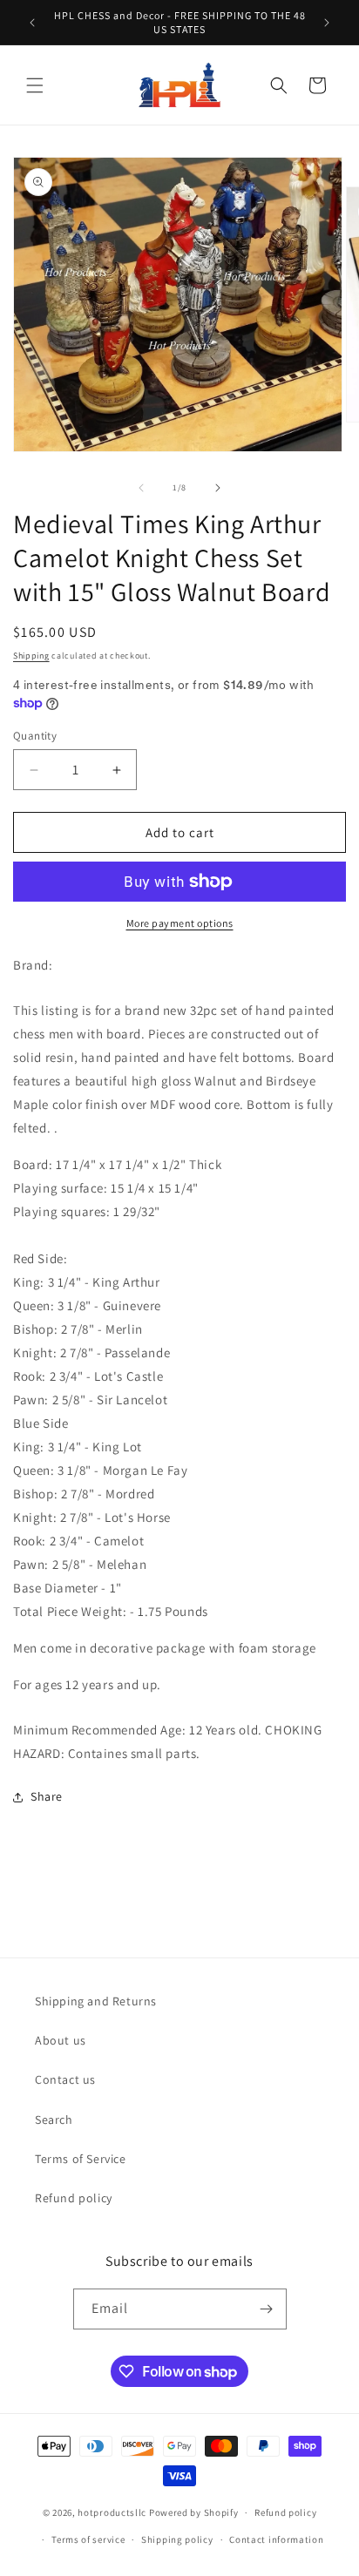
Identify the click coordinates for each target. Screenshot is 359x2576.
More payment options (180, 923)
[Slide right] (218, 488)
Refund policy (74, 2198)
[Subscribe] (267, 2309)
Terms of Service (81, 2159)
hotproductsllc (112, 2512)
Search (54, 2120)
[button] (35, 85)
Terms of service (88, 2539)
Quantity (35, 736)
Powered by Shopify (194, 2512)
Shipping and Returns (96, 2001)
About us (61, 2040)
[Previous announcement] (32, 23)
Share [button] (47, 1796)
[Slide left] (141, 488)
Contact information (276, 2539)
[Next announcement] (327, 23)
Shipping (31, 656)
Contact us (65, 2079)
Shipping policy (177, 2539)
